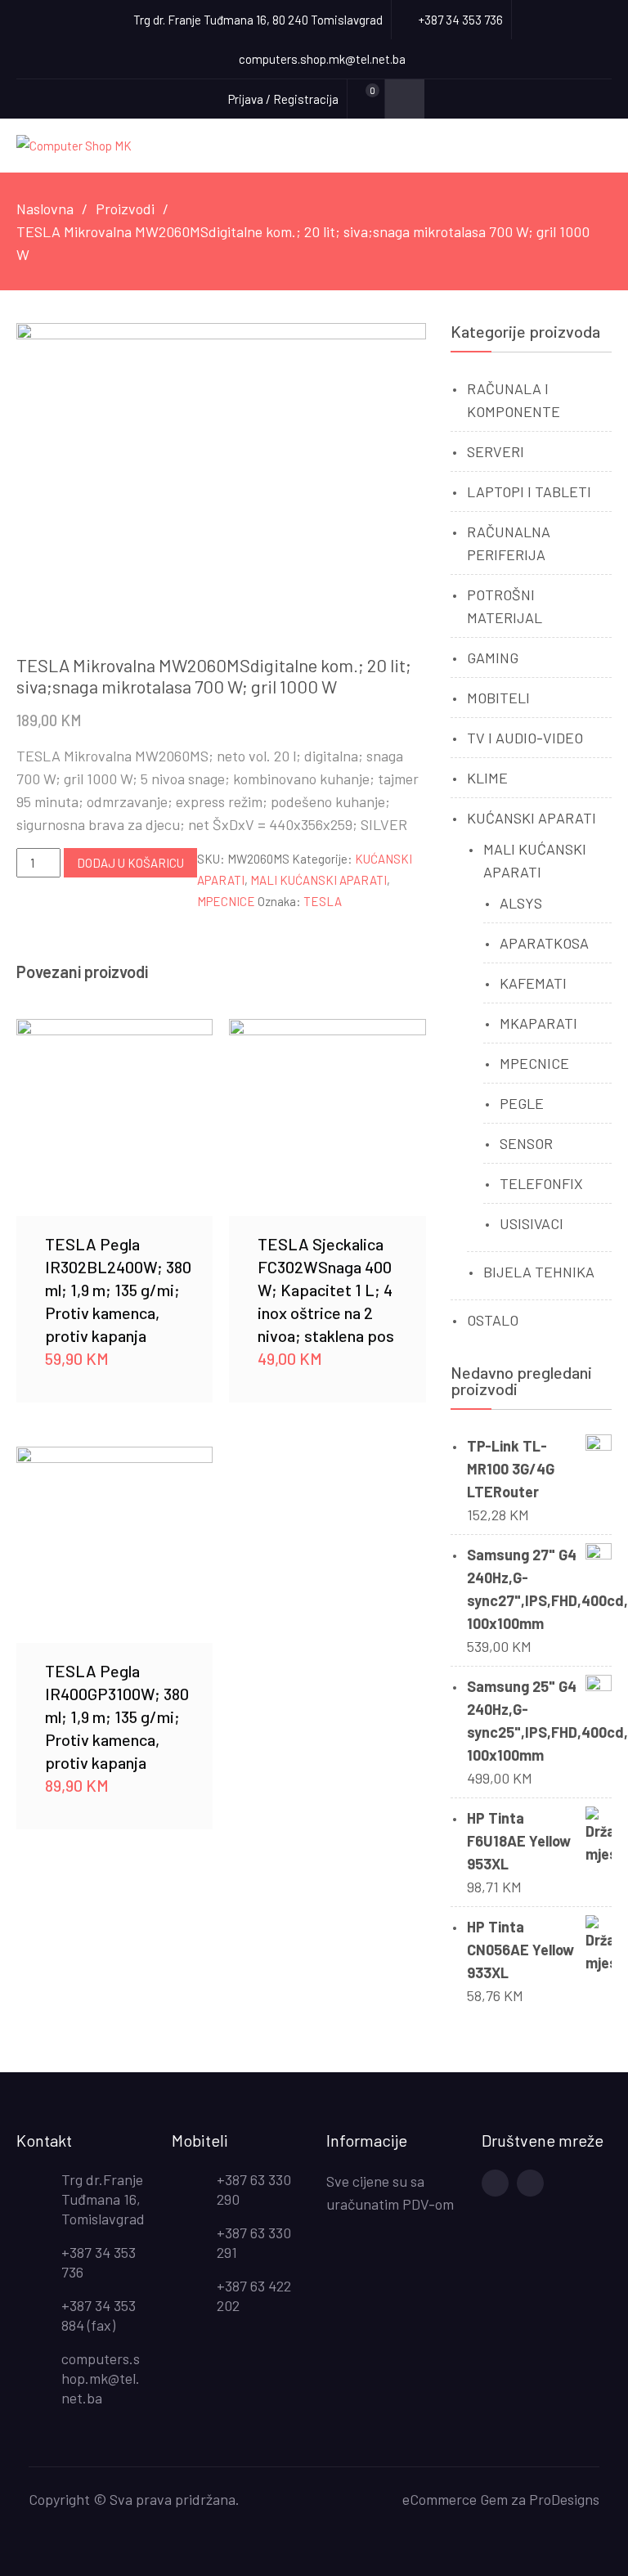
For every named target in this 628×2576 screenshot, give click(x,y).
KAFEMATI (533, 983)
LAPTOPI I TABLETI (529, 491)
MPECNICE (226, 901)
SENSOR (526, 1143)
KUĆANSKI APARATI (532, 818)
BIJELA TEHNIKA (539, 1272)
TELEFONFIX (541, 1183)
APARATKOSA (544, 943)
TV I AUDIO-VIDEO (525, 738)
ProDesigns (564, 2499)
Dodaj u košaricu (130, 863)
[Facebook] (495, 2183)
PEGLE (522, 1103)
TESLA (323, 901)
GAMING (493, 657)
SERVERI (496, 451)
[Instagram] (530, 2183)
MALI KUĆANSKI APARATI (318, 880)
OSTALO (493, 1320)
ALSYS (521, 903)
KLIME (487, 778)
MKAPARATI (538, 1023)
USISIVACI (532, 1223)
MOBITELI (498, 698)
